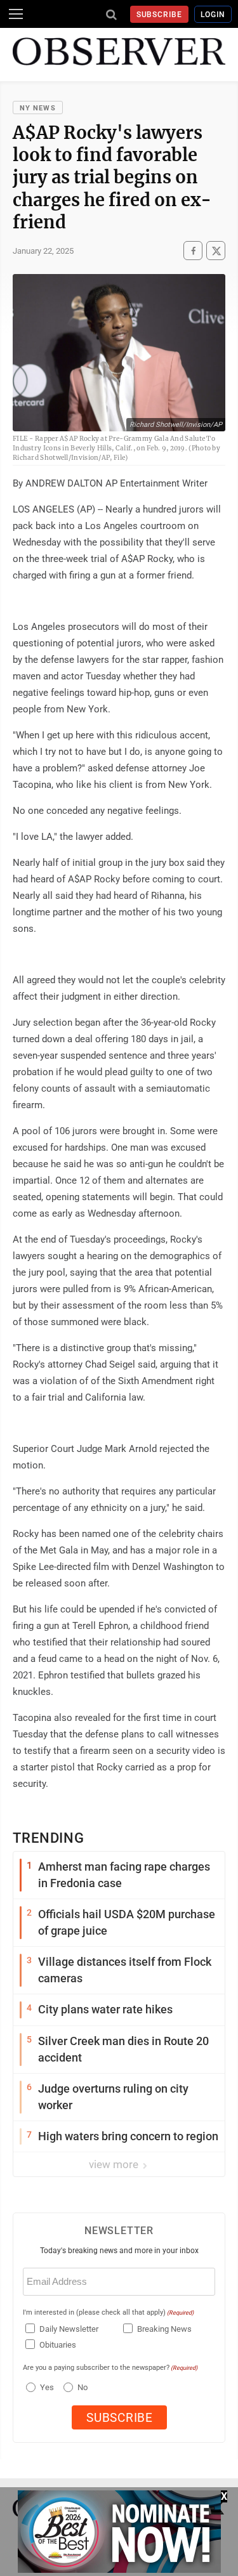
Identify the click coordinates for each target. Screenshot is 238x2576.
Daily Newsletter (69, 2329)
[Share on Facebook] (193, 251)
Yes (45, 2387)
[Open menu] (16, 14)
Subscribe (160, 15)
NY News (38, 108)
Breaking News (164, 2329)
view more (115, 2164)
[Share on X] (216, 251)
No (83, 2387)
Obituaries (58, 2345)
